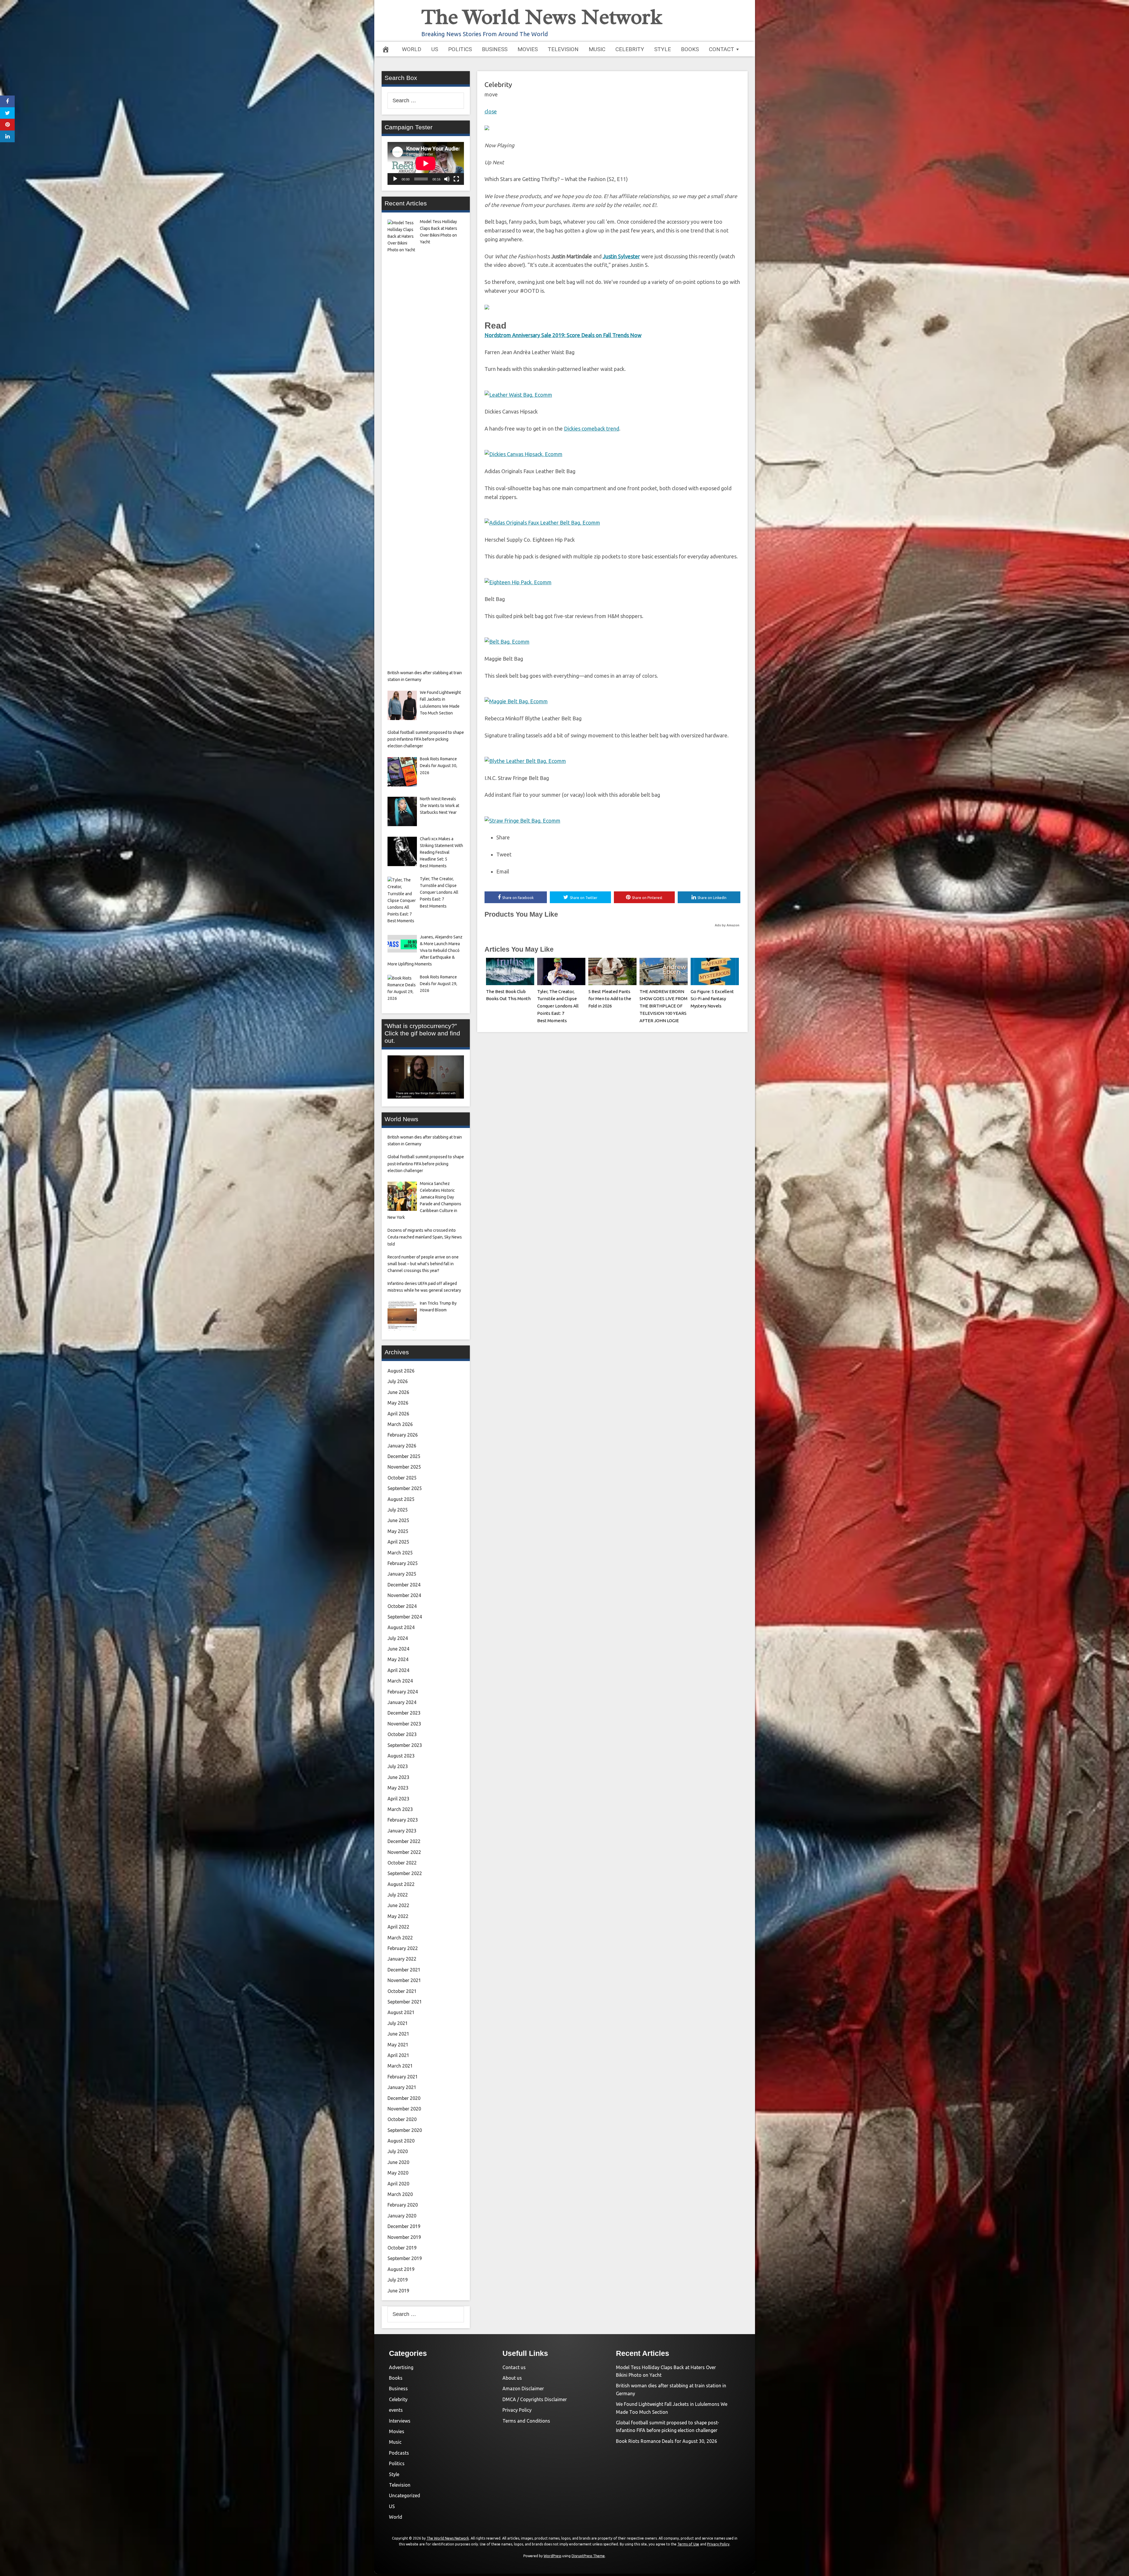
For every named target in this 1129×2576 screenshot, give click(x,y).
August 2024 (401, 1627)
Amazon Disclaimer (523, 2388)
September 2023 (405, 1745)
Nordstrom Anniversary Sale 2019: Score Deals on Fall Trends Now (563, 335)
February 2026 (403, 1435)
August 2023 (401, 1756)
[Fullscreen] (456, 179)
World (412, 49)
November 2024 (404, 1595)
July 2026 (398, 1381)
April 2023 (398, 1799)
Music (597, 49)
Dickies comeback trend (592, 429)
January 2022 (402, 1959)
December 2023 (404, 1713)
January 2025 (402, 1574)
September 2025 (405, 1488)
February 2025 (403, 1563)
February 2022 (403, 1948)
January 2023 (402, 1831)
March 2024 (400, 1681)
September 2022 (405, 1873)
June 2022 (398, 1905)
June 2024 (398, 1649)
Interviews (400, 2421)
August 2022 (401, 1884)
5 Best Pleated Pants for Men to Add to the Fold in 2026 (610, 999)
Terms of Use (688, 2544)
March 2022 (400, 1938)
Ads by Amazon (727, 925)
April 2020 (398, 2184)
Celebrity (630, 49)
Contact (722, 49)
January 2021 (402, 2087)
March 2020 (400, 2194)
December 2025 (404, 1456)
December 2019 (404, 2226)
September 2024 (405, 1617)
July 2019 (398, 2280)
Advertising (401, 2367)
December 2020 (404, 2098)
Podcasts (399, 2453)
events (396, 2410)
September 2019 (405, 2258)
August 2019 (401, 2269)
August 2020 (401, 2141)
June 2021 (398, 2034)
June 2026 (398, 1392)
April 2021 (398, 2055)
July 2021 (398, 2023)
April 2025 (398, 1542)
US (435, 49)
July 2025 (398, 1510)
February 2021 (403, 2077)
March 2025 (400, 1553)
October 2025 (402, 1478)
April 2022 (398, 1927)
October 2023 (402, 1734)
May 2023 (398, 1788)
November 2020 (404, 2109)
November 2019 (404, 2237)
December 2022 (404, 1841)
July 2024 (398, 1638)
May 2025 (398, 1531)
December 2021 (404, 1970)
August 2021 (401, 2012)
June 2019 (398, 2291)
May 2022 (398, 1916)
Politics (460, 49)
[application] (426, 163)
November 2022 (404, 1852)
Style (663, 49)
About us (512, 2378)
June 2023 (398, 1777)
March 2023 (400, 1809)
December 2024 (404, 1585)
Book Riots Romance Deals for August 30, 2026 (667, 2441)
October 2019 (402, 2248)
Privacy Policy (517, 2410)
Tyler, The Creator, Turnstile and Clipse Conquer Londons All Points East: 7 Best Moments (558, 1006)
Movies (528, 49)
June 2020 (398, 2162)
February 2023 (403, 1820)
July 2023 (398, 1766)
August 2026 (401, 1371)
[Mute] (447, 179)
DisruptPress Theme (588, 2556)
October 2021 (402, 1991)
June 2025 (398, 1520)
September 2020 (405, 2130)
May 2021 (398, 2045)
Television (563, 49)
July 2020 (398, 2151)
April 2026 (398, 1414)
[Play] (395, 179)
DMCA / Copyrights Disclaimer (535, 2399)
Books (690, 49)
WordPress (552, 2556)
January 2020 (402, 2216)
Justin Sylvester (621, 256)
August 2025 (401, 1499)
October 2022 (402, 1863)
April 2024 (398, 1670)
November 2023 (404, 1724)
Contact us (514, 2367)
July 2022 (398, 1895)
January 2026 (402, 1446)
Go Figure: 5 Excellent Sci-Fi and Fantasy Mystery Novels (712, 999)
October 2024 (402, 1606)
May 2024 (398, 1659)
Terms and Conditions (526, 2421)
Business (495, 49)
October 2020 (402, 2119)
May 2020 (398, 2173)
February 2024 (403, 1692)
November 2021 (404, 1980)
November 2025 (404, 1467)
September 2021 (405, 2002)
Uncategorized (405, 2495)
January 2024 (402, 1702)
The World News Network (542, 17)
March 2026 (400, 1424)
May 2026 (398, 1403)
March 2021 (400, 2066)
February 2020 (403, 2205)
